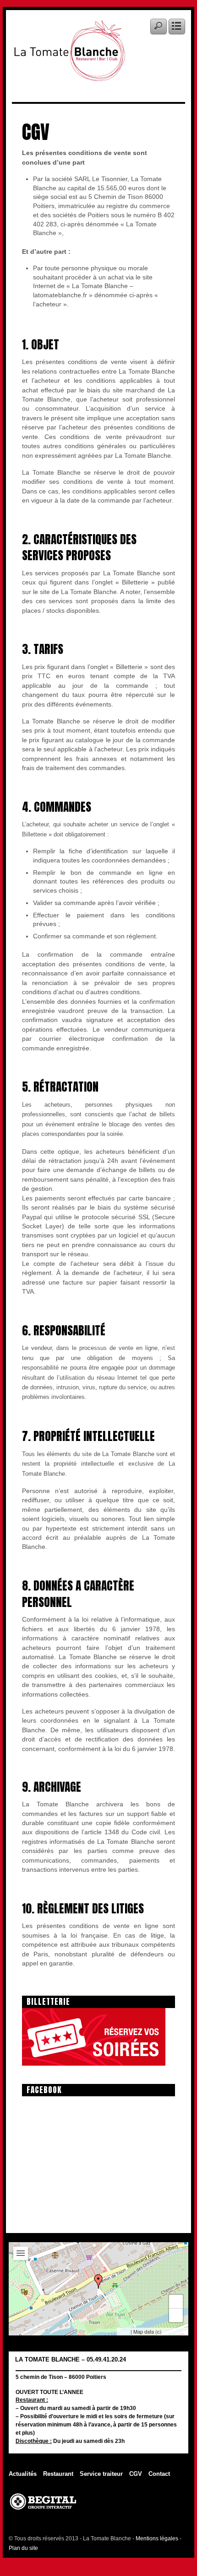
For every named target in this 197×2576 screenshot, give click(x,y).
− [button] (176, 2315)
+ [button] (176, 2301)
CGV (136, 2474)
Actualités (23, 2474)
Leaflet (124, 2332)
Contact (159, 2474)
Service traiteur (101, 2474)
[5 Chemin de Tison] (98, 2281)
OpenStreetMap (174, 2332)
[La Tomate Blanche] (69, 75)
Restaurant (58, 2474)
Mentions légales (157, 2539)
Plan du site (23, 2548)
